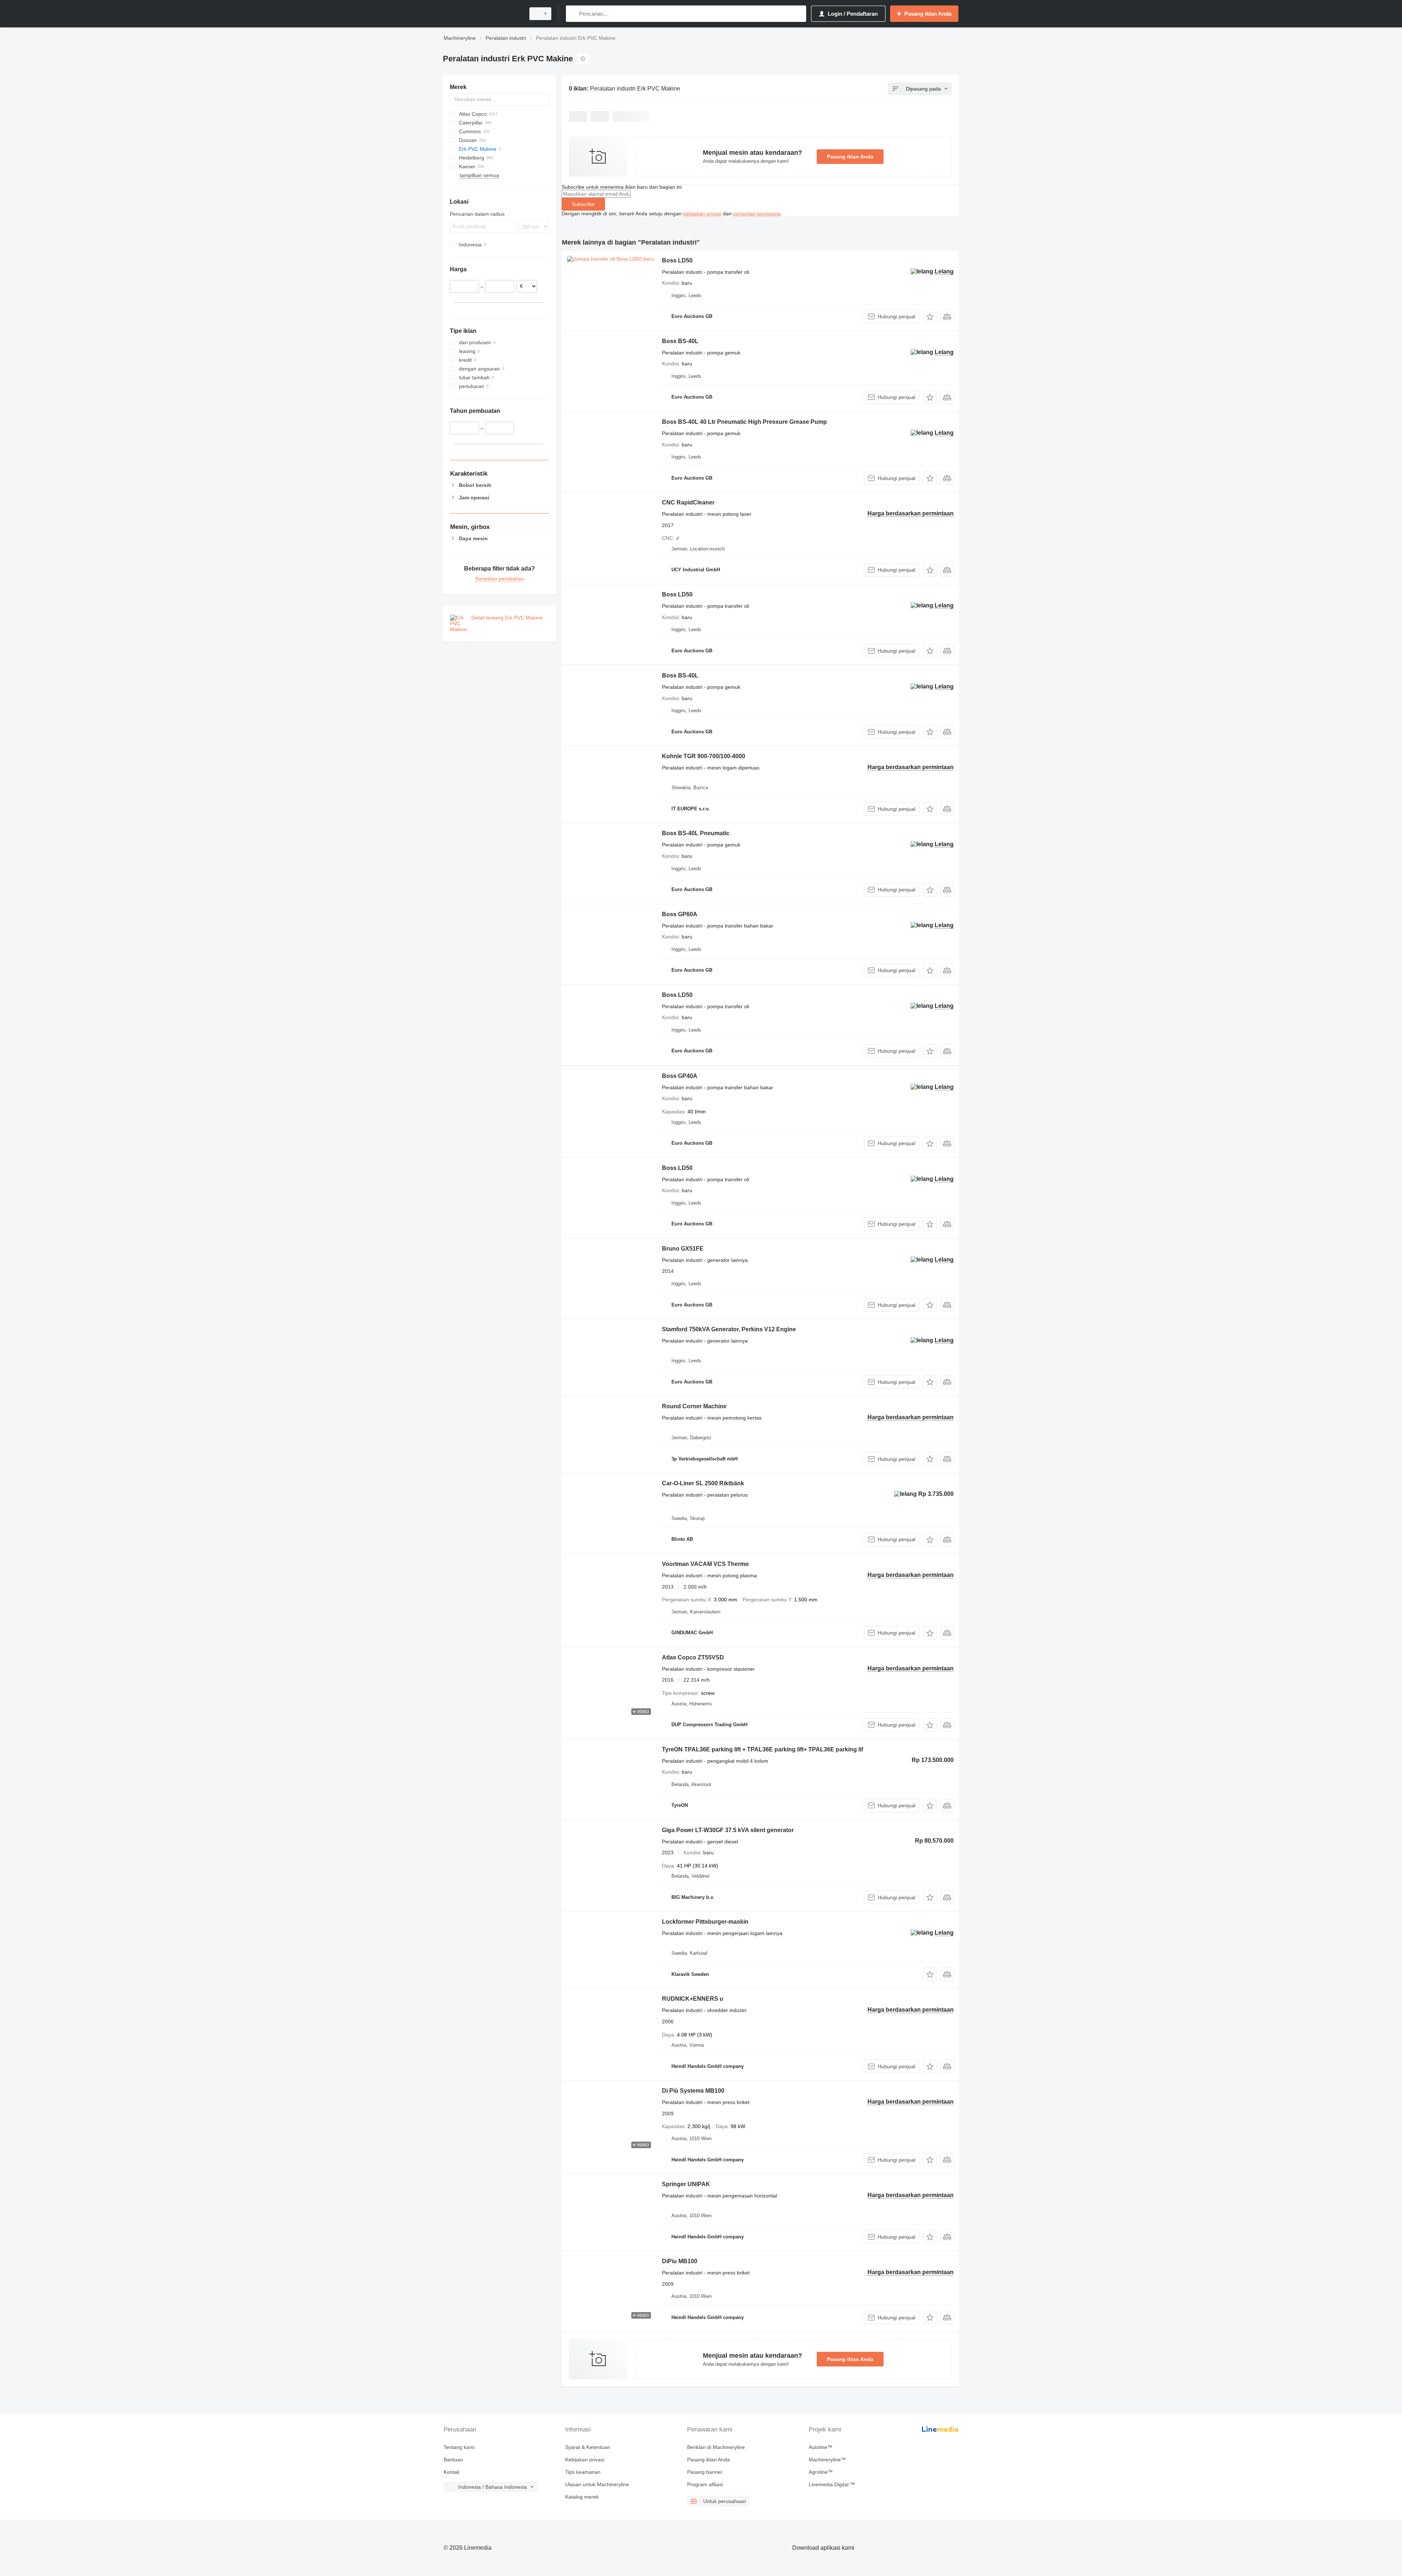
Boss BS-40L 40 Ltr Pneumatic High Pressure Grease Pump (744, 422)
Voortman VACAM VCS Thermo (705, 1564)
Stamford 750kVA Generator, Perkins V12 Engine (729, 1329)
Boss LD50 (677, 260)
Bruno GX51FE (683, 1249)
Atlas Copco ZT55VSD (693, 1657)
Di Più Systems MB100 (693, 2091)
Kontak (452, 2472)
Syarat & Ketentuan (588, 2447)
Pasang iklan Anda (850, 157)
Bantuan (453, 2460)
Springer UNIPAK (686, 2184)
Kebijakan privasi (585, 2460)
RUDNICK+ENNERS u (693, 1999)
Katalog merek (582, 2497)
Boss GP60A (680, 914)
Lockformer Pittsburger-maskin (705, 1922)
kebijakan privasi (702, 214)
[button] (930, 317)
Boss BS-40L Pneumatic (696, 833)
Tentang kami (459, 2447)
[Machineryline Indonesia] (482, 14)
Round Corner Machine (694, 1406)
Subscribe (583, 204)
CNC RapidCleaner (688, 502)
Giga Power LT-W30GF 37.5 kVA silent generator (728, 1830)
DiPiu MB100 (680, 2261)
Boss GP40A (680, 1076)
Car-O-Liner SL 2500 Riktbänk (703, 1483)
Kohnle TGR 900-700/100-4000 (704, 756)
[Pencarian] (573, 14)
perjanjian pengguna (757, 214)
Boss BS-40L (680, 341)
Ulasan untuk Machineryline (597, 2484)
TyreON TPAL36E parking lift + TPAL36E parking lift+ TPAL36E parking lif (763, 1749)
